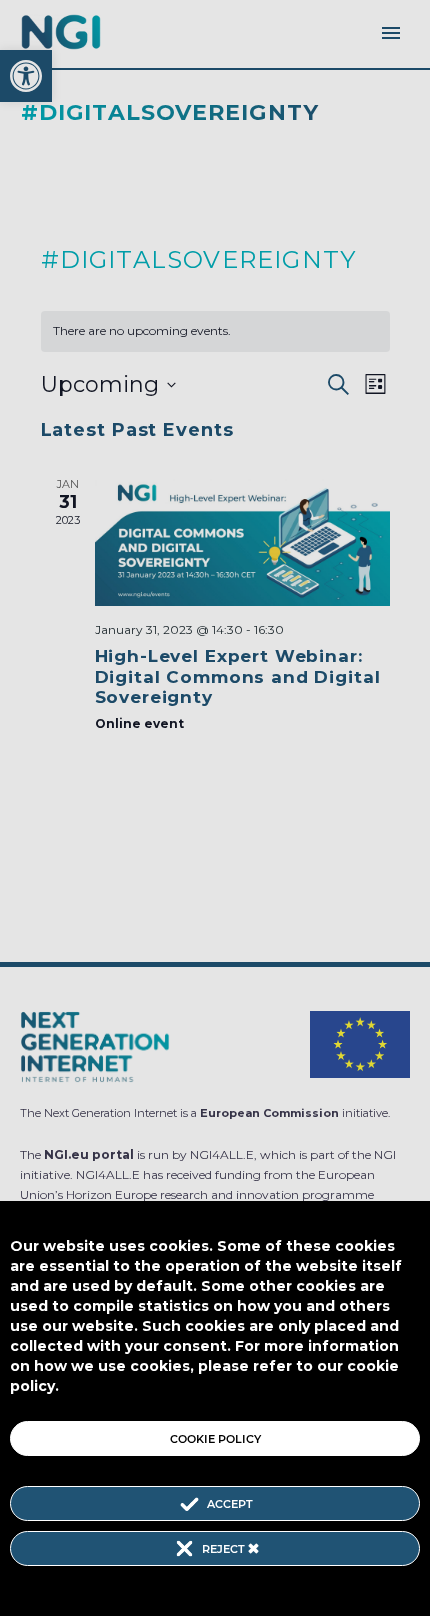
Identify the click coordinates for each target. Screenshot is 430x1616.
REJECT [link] (225, 1549)
